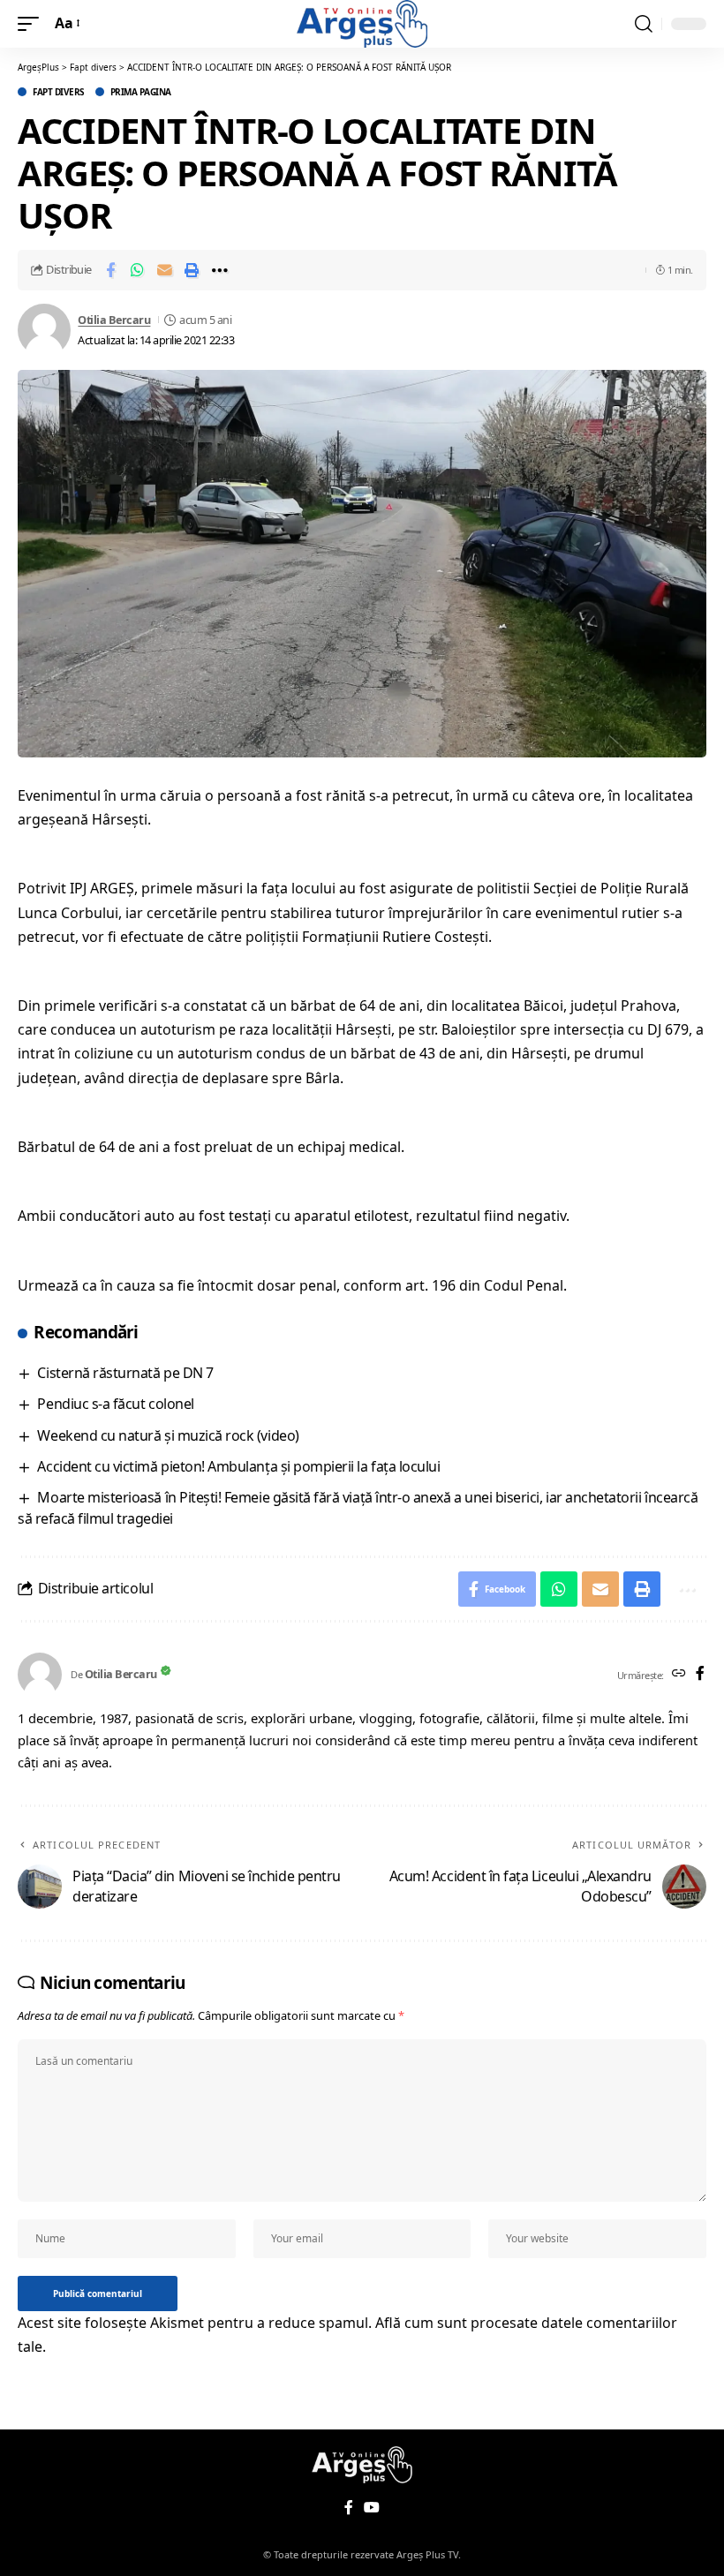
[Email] (165, 270)
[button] (33, 23)
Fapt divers (59, 92)
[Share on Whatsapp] (138, 270)
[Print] (192, 270)
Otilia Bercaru (114, 320)
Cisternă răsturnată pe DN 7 (125, 1373)
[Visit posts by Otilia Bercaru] (44, 330)
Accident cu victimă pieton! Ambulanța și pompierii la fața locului (238, 1466)
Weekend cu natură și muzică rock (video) (168, 1435)
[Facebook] (700, 1674)
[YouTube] (372, 2508)
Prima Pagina (141, 92)
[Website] (679, 1674)
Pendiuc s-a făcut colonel (115, 1404)
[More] (220, 270)
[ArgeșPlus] (362, 24)
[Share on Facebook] (110, 270)
